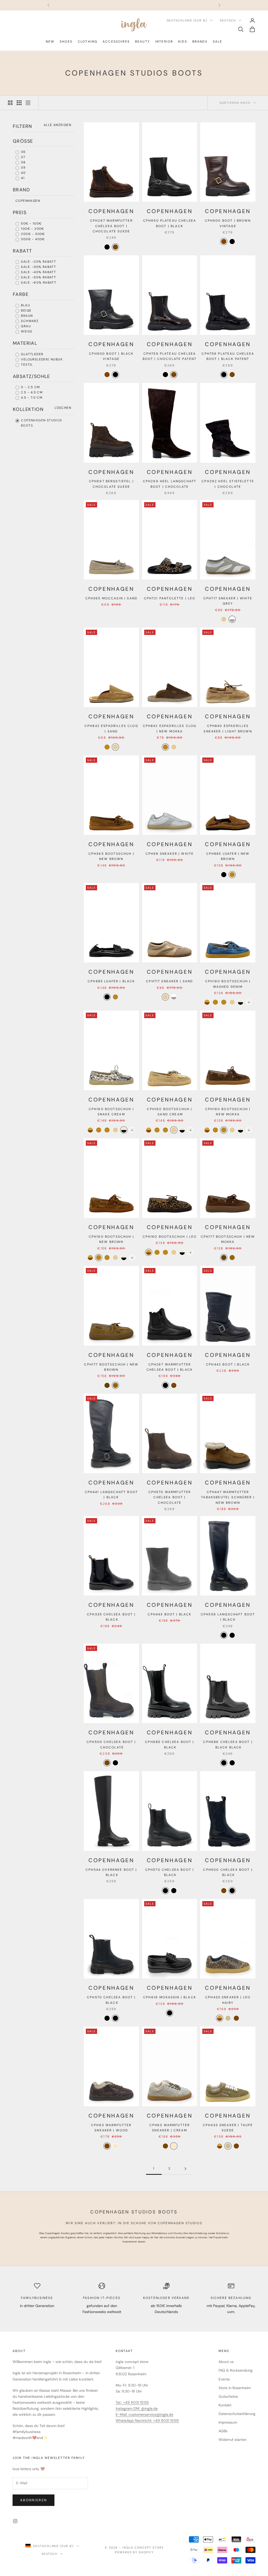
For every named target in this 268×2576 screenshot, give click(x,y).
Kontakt (225, 2405)
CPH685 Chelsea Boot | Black (169, 1745)
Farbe (21, 294)
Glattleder (32, 354)
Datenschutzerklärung (237, 2414)
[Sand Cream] (232, 1002)
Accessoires (116, 42)
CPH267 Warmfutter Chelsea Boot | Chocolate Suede (111, 226)
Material (25, 343)
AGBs (223, 2431)
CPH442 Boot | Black (228, 1364)
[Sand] (224, 619)
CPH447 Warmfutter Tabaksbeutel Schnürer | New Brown (228, 1497)
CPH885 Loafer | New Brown (228, 856)
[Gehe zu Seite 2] (185, 2169)
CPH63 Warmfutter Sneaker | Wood (111, 2128)
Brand (21, 190)
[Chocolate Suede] (115, 247)
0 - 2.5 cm (30, 387)
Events (224, 2379)
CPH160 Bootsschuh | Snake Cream (111, 1112)
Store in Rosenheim (235, 2388)
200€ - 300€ (32, 234)
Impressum (228, 2422)
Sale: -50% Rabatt (38, 277)
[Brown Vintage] (224, 242)
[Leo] (207, 1002)
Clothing (88, 42)
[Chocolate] (107, 1763)
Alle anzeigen (57, 125)
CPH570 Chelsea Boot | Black (170, 1872)
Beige (26, 311)
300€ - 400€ (32, 239)
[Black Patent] (165, 375)
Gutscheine (228, 2396)
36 (23, 152)
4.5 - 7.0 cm (31, 398)
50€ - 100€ (31, 223)
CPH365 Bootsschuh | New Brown (111, 856)
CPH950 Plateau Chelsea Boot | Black (170, 223)
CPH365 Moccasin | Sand (111, 598)
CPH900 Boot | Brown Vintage (228, 223)
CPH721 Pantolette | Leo (170, 598)
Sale (218, 42)
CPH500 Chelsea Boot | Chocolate (111, 1745)
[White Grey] (232, 619)
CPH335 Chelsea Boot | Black (111, 1617)
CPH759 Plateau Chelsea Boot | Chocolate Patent (170, 356)
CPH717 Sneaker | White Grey (228, 601)
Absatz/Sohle (32, 376)
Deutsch (228, 20)
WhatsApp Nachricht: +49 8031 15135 (147, 2420)
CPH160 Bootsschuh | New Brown (111, 1239)
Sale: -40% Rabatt (38, 272)
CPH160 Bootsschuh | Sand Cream (169, 1112)
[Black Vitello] (232, 1635)
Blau (25, 305)
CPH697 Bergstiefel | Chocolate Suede (111, 484)
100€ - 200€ (32, 229)
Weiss (26, 331)
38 (23, 162)
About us (226, 2362)
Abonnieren (33, 2500)
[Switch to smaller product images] (19, 103)
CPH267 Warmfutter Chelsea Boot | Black (170, 1367)
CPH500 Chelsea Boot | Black (228, 1872)
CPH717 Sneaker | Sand (169, 981)
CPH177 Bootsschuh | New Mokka (228, 1239)
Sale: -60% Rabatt (38, 283)
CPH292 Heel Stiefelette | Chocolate (228, 484)
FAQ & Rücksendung (236, 2370)
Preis (20, 213)
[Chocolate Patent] (174, 375)
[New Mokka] (107, 747)
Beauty (143, 42)
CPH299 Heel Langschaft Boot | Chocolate (170, 484)
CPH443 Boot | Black (169, 1614)
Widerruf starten (233, 2440)
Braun (26, 316)
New (50, 42)
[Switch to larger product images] (10, 103)
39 (23, 168)
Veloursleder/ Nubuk (41, 359)
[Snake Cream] (241, 1002)
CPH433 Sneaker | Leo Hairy (228, 2000)
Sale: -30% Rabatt (38, 267)
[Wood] (107, 2146)
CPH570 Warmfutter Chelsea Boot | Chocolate (170, 1497)
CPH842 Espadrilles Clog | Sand (111, 728)
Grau (25, 326)
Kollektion (28, 409)
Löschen (63, 408)
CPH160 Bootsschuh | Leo (170, 1237)
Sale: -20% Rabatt (38, 262)
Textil (26, 365)
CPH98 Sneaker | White (170, 854)
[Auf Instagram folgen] (15, 2521)
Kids (183, 42)
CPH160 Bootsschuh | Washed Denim (228, 984)
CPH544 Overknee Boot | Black (111, 1872)
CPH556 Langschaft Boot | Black (228, 1617)
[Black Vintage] (232, 242)
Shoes (66, 42)
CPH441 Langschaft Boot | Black (111, 1495)
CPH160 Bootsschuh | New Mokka (228, 1112)
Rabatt (22, 251)
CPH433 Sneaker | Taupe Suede (228, 2128)
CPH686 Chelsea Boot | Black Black (228, 1745)
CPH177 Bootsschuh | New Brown (111, 1367)
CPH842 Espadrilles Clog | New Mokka (170, 728)
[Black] (107, 247)
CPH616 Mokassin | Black (170, 1997)
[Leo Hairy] (220, 2018)
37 (23, 157)
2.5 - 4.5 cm (31, 392)
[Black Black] (224, 1763)
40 (23, 173)
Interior (164, 42)
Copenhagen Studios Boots (41, 423)
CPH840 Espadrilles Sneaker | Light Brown (228, 728)
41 (22, 178)
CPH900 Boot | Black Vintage (111, 356)
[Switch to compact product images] (28, 103)
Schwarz (29, 321)
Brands (200, 42)
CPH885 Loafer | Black (111, 981)
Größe (23, 141)
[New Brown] (232, 875)
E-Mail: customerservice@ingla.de (144, 2414)
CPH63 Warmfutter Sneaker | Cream (170, 2128)
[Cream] (115, 2146)
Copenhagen (28, 201)
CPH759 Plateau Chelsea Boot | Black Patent (228, 356)
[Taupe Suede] (228, 2018)
